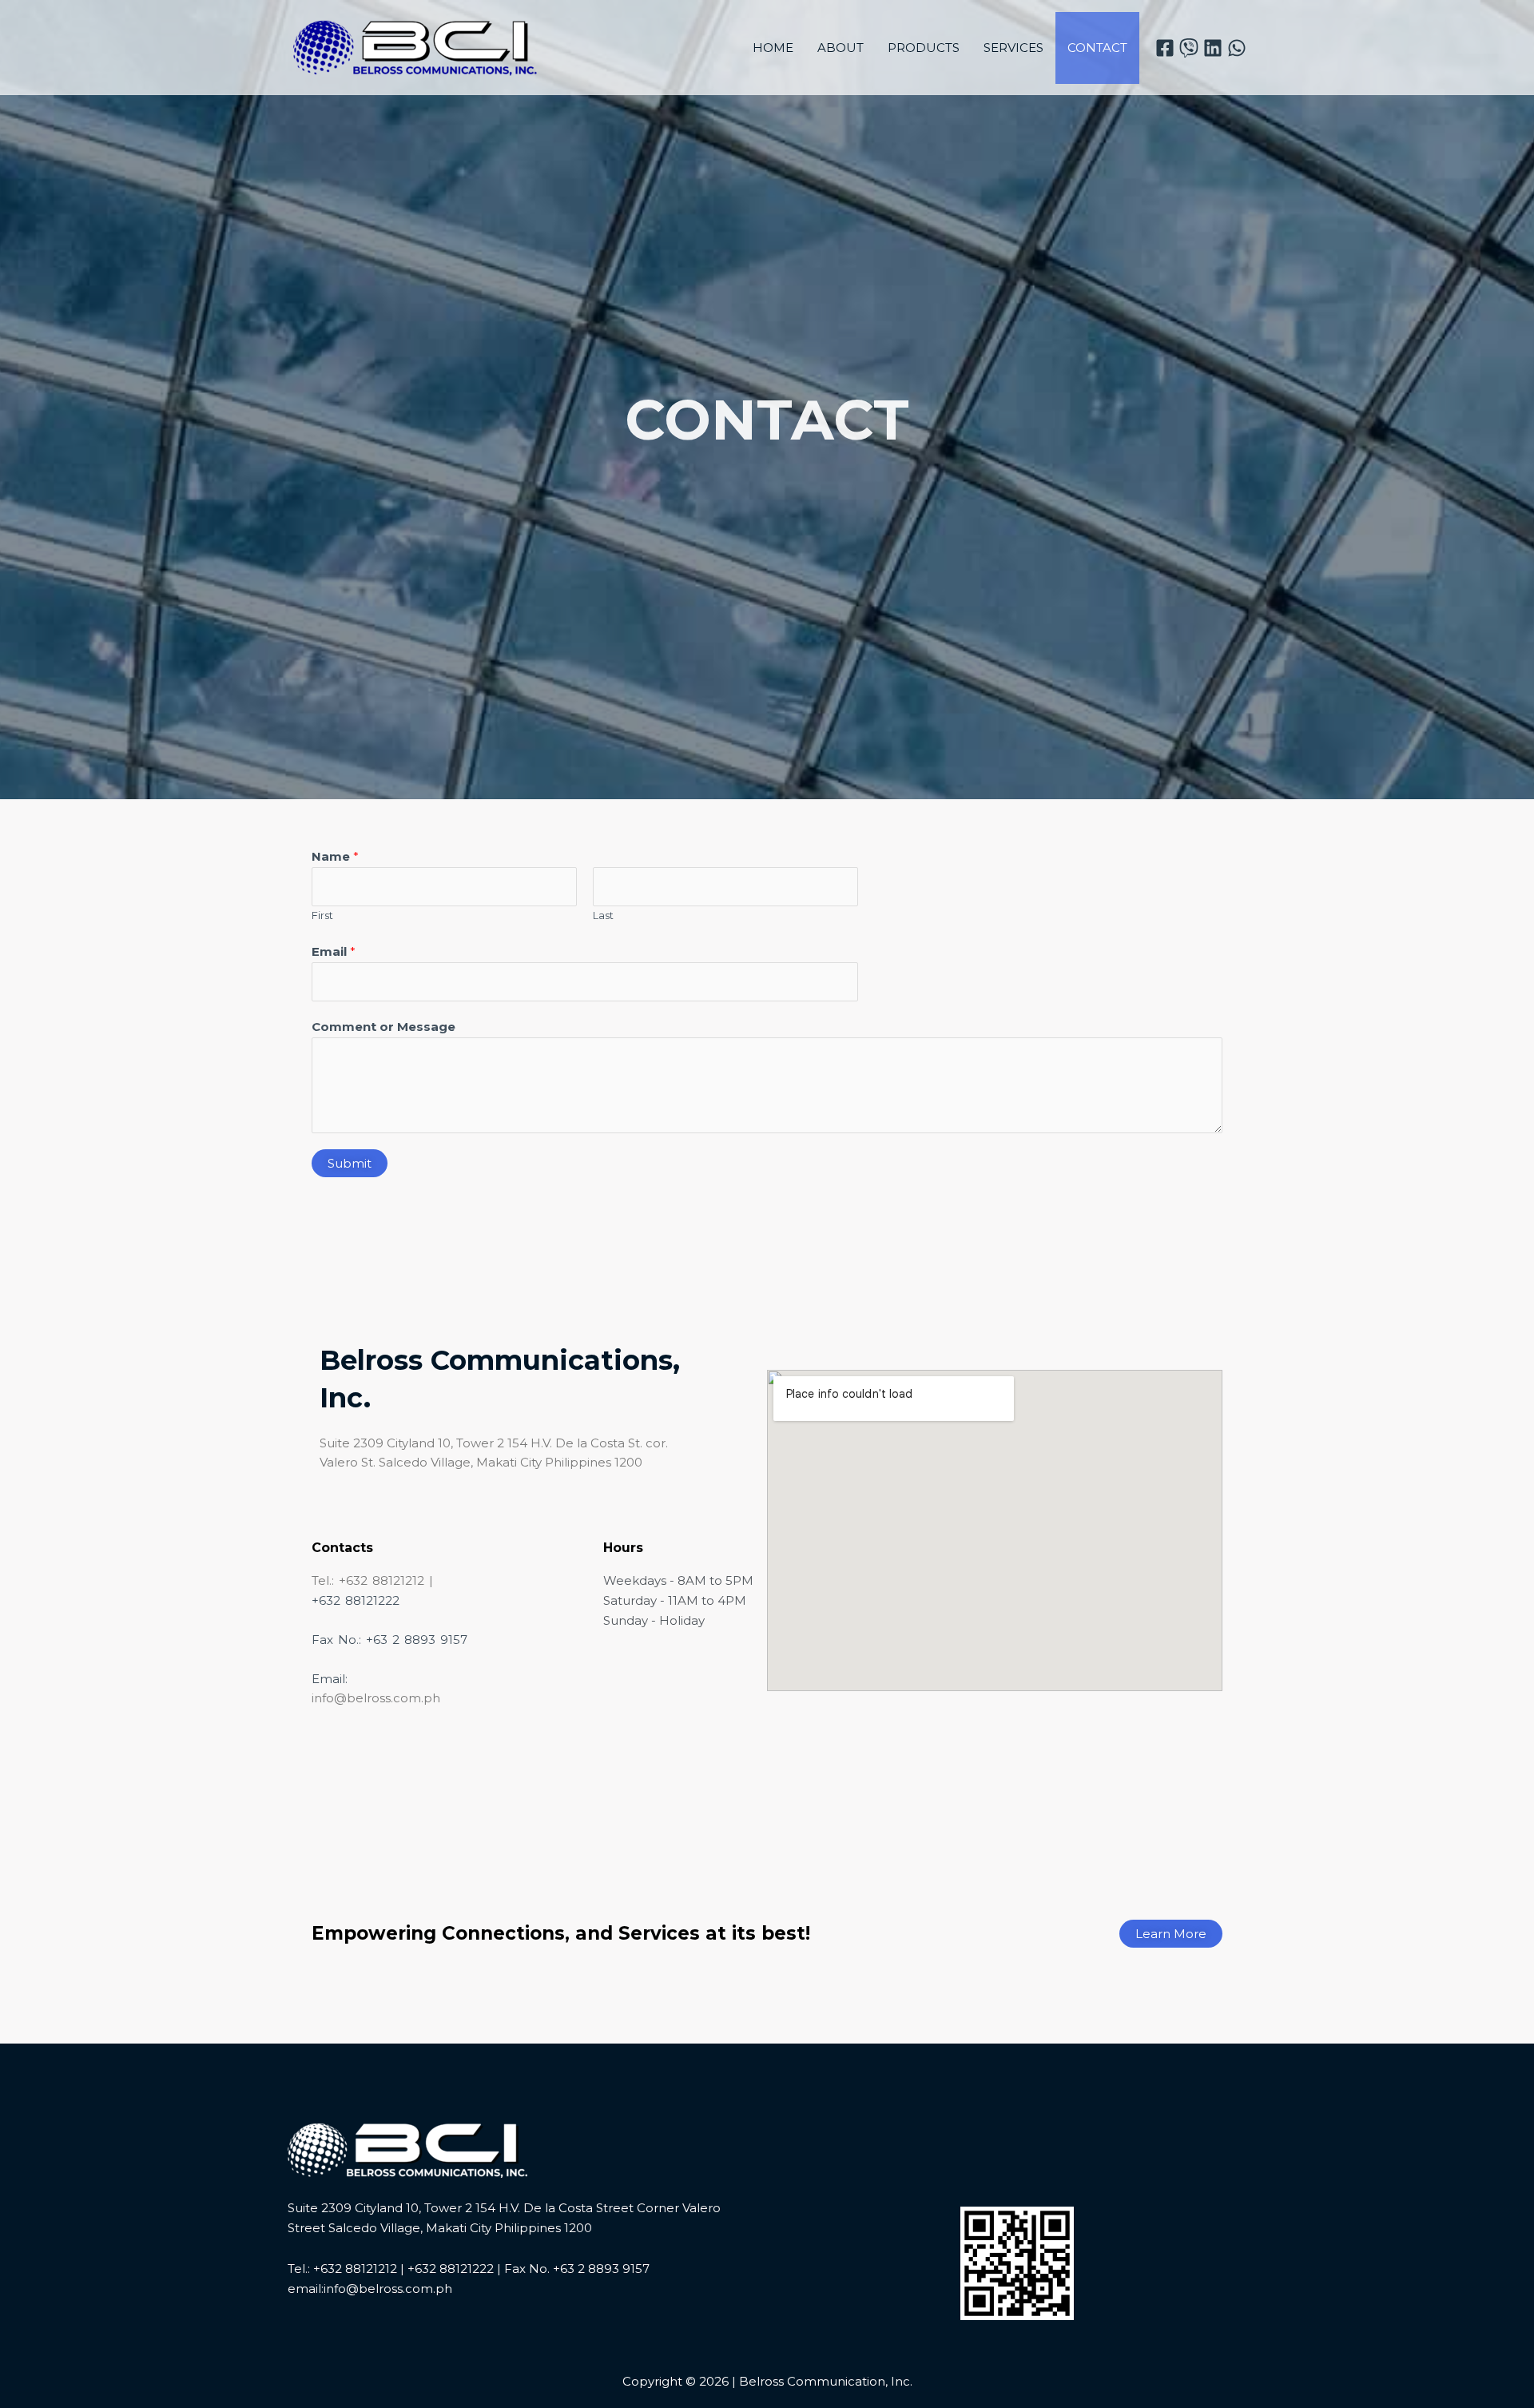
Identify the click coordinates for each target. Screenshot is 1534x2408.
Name (335, 856)
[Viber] (1189, 48)
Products (924, 48)
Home (773, 48)
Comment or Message (383, 1027)
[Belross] (415, 46)
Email (334, 951)
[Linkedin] (1213, 48)
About (841, 48)
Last (603, 915)
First (322, 915)
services (1013, 48)
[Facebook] (1165, 48)
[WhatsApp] (1237, 48)
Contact (1097, 48)
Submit (350, 1163)
